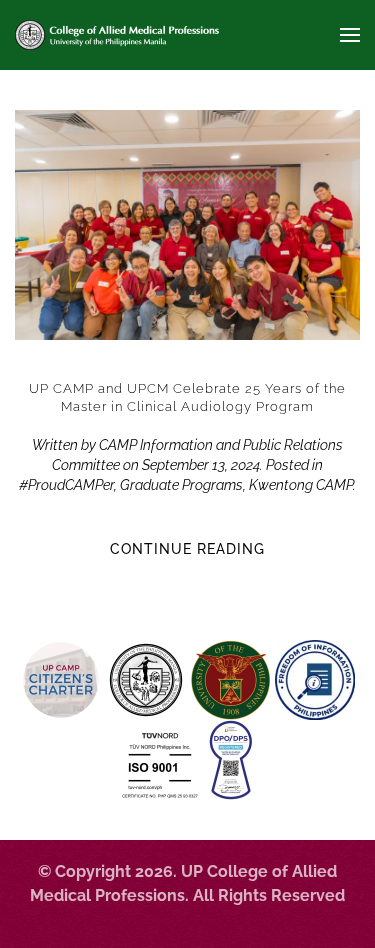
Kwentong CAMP (301, 485)
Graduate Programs (181, 485)
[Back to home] (117, 35)
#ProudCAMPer (66, 485)
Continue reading (187, 549)
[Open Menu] (350, 35)
